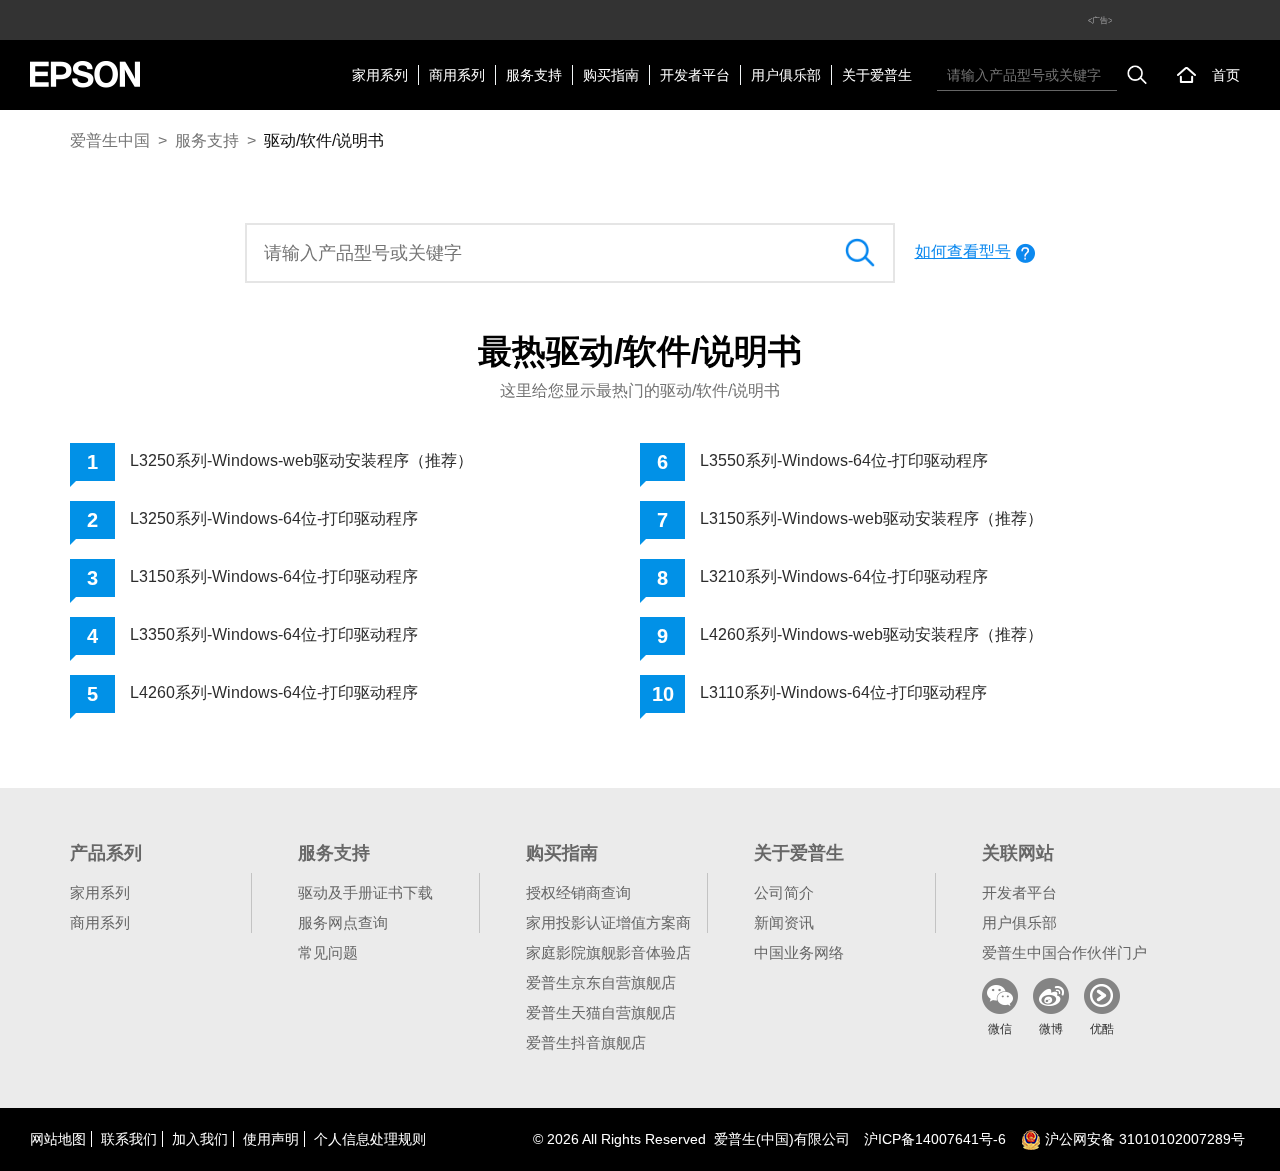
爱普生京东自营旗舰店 (601, 982)
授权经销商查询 (578, 892)
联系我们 (129, 1139)
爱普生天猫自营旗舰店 (601, 1012)
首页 (1226, 75)
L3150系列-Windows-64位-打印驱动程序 (274, 576)
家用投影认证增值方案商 (608, 922)
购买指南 (611, 75)
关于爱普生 (877, 75)
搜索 (1137, 75)
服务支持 (534, 75)
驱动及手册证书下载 (365, 892)
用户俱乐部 (786, 75)
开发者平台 (695, 75)
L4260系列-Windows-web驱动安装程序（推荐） (871, 634)
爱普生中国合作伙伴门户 (1064, 952)
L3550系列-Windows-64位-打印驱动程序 (844, 460)
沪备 (935, 1139)
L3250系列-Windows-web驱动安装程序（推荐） (301, 460)
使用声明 (271, 1139)
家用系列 (380, 75)
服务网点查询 (343, 922)
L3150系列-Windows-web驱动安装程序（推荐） (871, 518)
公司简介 (784, 892)
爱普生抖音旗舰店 (586, 1042)
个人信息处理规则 (370, 1139)
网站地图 (58, 1139)
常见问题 (328, 952)
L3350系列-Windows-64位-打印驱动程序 (274, 634)
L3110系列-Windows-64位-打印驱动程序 (843, 692)
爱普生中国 (110, 140)
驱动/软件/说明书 (324, 140)
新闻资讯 (784, 922)
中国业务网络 (799, 952)
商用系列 (457, 75)
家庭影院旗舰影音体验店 (608, 952)
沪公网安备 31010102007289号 (1143, 1139)
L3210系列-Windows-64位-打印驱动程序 (844, 576)
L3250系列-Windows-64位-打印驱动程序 (274, 518)
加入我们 (200, 1139)
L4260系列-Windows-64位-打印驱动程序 (274, 692)
